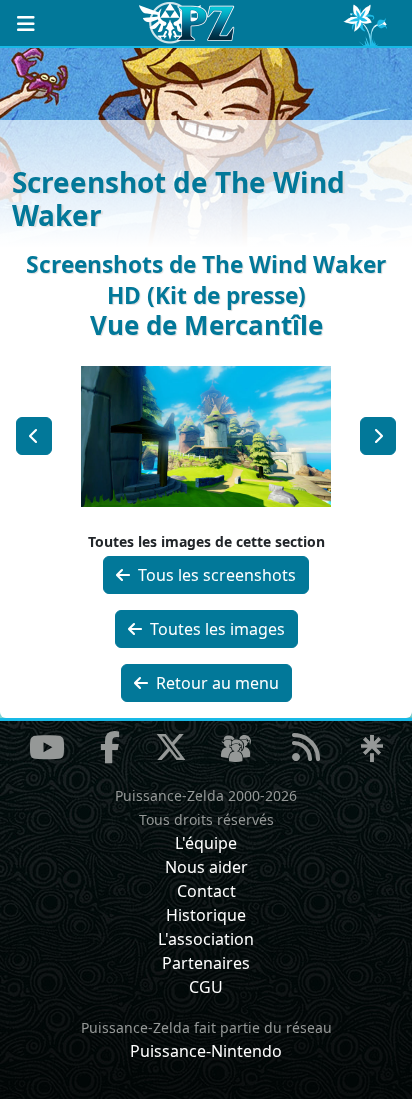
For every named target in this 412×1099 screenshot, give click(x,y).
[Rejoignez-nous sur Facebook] (110, 747)
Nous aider (206, 867)
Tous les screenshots (215, 575)
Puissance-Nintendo (206, 1051)
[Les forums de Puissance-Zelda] (236, 749)
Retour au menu (215, 683)
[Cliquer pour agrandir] (206, 434)
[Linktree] (372, 749)
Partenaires (206, 963)
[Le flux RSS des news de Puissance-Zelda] (306, 747)
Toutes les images (215, 629)
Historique (206, 915)
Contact (206, 891)
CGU (206, 987)
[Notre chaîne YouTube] (47, 747)
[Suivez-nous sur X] (171, 747)
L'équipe (206, 843)
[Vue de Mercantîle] (34, 436)
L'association (206, 939)
